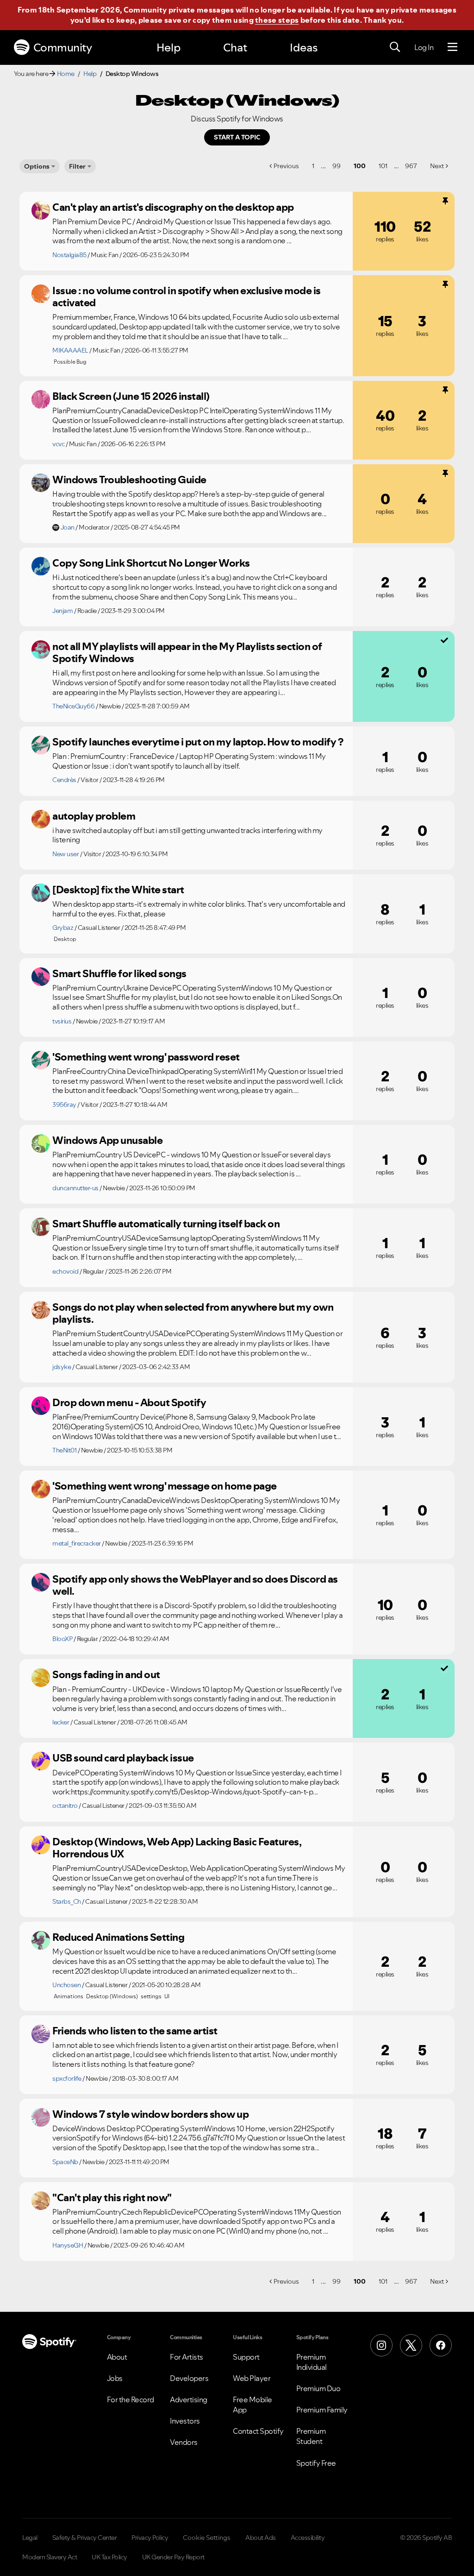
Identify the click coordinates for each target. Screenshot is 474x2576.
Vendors (184, 2442)
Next (437, 166)
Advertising (189, 2399)
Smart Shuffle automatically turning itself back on (166, 1224)
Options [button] (37, 166)
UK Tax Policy (109, 2557)
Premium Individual (312, 2362)
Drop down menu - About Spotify (129, 1402)
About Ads (261, 2538)
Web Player (252, 2378)
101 (383, 166)
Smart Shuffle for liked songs (119, 973)
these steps (277, 20)
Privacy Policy (150, 2538)
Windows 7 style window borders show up (150, 2114)
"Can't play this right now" (112, 2197)
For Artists (187, 2357)
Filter (77, 166)
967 (411, 166)
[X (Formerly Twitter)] (411, 2345)
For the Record (131, 2399)
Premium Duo (318, 2388)
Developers (189, 2378)
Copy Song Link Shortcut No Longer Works (151, 563)
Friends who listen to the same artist (135, 2031)
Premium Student (311, 2436)
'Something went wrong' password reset (146, 1057)
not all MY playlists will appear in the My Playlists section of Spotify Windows (187, 653)
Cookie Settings (207, 2538)
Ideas (304, 47)
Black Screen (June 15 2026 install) (131, 396)
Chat (235, 47)
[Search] (395, 47)
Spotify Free (316, 2463)
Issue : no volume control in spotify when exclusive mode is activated (187, 297)
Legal (30, 2538)
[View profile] (41, 210)
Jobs (115, 2378)
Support (246, 2357)
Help (168, 47)
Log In (424, 47)
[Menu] (452, 47)
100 (360, 166)
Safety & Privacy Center (85, 2538)
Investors (185, 2421)
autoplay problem (94, 816)
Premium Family (322, 2410)
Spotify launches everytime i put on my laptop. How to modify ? (198, 742)
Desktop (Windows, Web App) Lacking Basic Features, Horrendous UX (177, 1848)
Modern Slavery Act (50, 2557)
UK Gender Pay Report (173, 2557)
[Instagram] (381, 2345)
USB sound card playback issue (123, 1758)
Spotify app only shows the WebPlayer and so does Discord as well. (195, 1585)
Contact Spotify (258, 2431)
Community (63, 47)
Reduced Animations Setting (118, 1937)
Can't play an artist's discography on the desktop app (173, 207)
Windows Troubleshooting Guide (129, 480)
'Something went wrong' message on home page (165, 1486)
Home (66, 74)
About (117, 2357)
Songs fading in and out (106, 1674)
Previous (286, 166)
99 (337, 166)
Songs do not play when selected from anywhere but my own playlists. (193, 1313)
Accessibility (308, 2538)
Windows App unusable (107, 1140)
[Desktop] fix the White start (118, 890)
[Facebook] (441, 2345)
